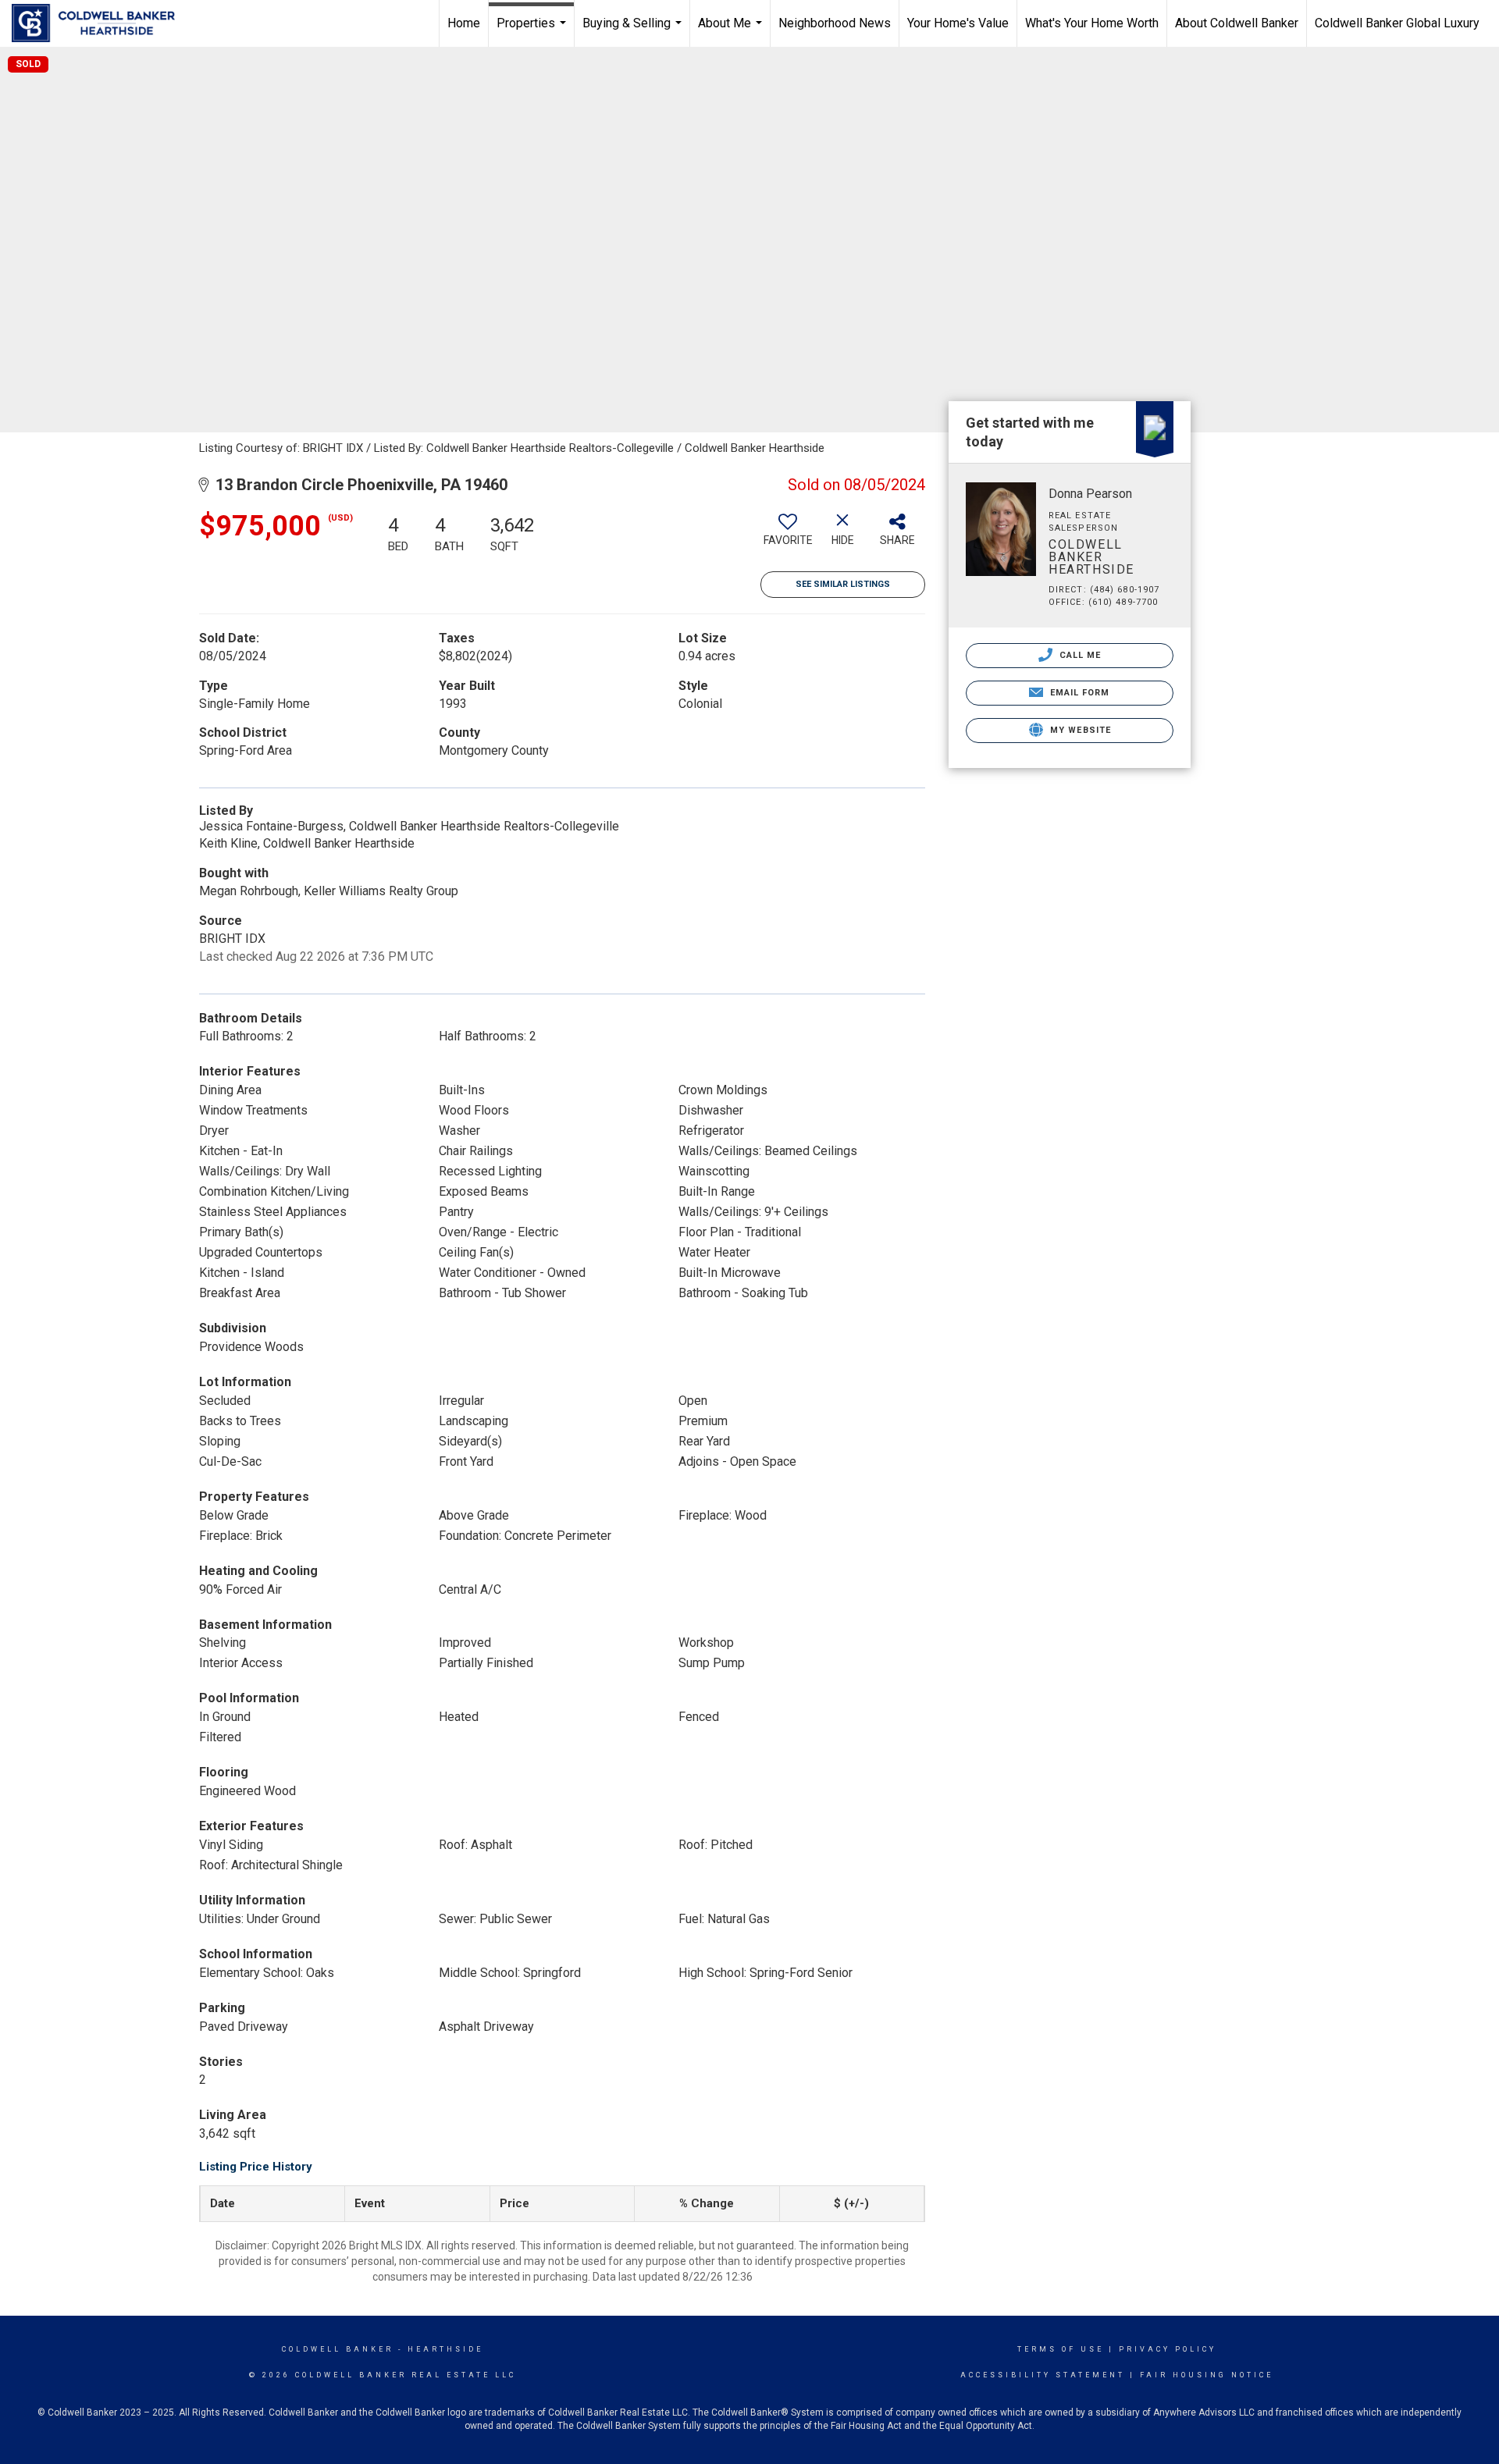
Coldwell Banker (338, 2349)
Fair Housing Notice (1207, 2375)
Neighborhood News (835, 23)
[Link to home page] (101, 23)
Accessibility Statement (1043, 2375)
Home (464, 23)
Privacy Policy (1168, 2349)
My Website (1079, 730)
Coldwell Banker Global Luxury (1397, 23)
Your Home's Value (958, 23)
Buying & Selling (634, 31)
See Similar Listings (843, 584)
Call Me (1079, 655)
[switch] (788, 535)
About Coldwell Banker (1237, 23)
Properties (533, 31)
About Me (732, 31)
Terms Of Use (1061, 2349)
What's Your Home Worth (1092, 23)
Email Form (1078, 693)
